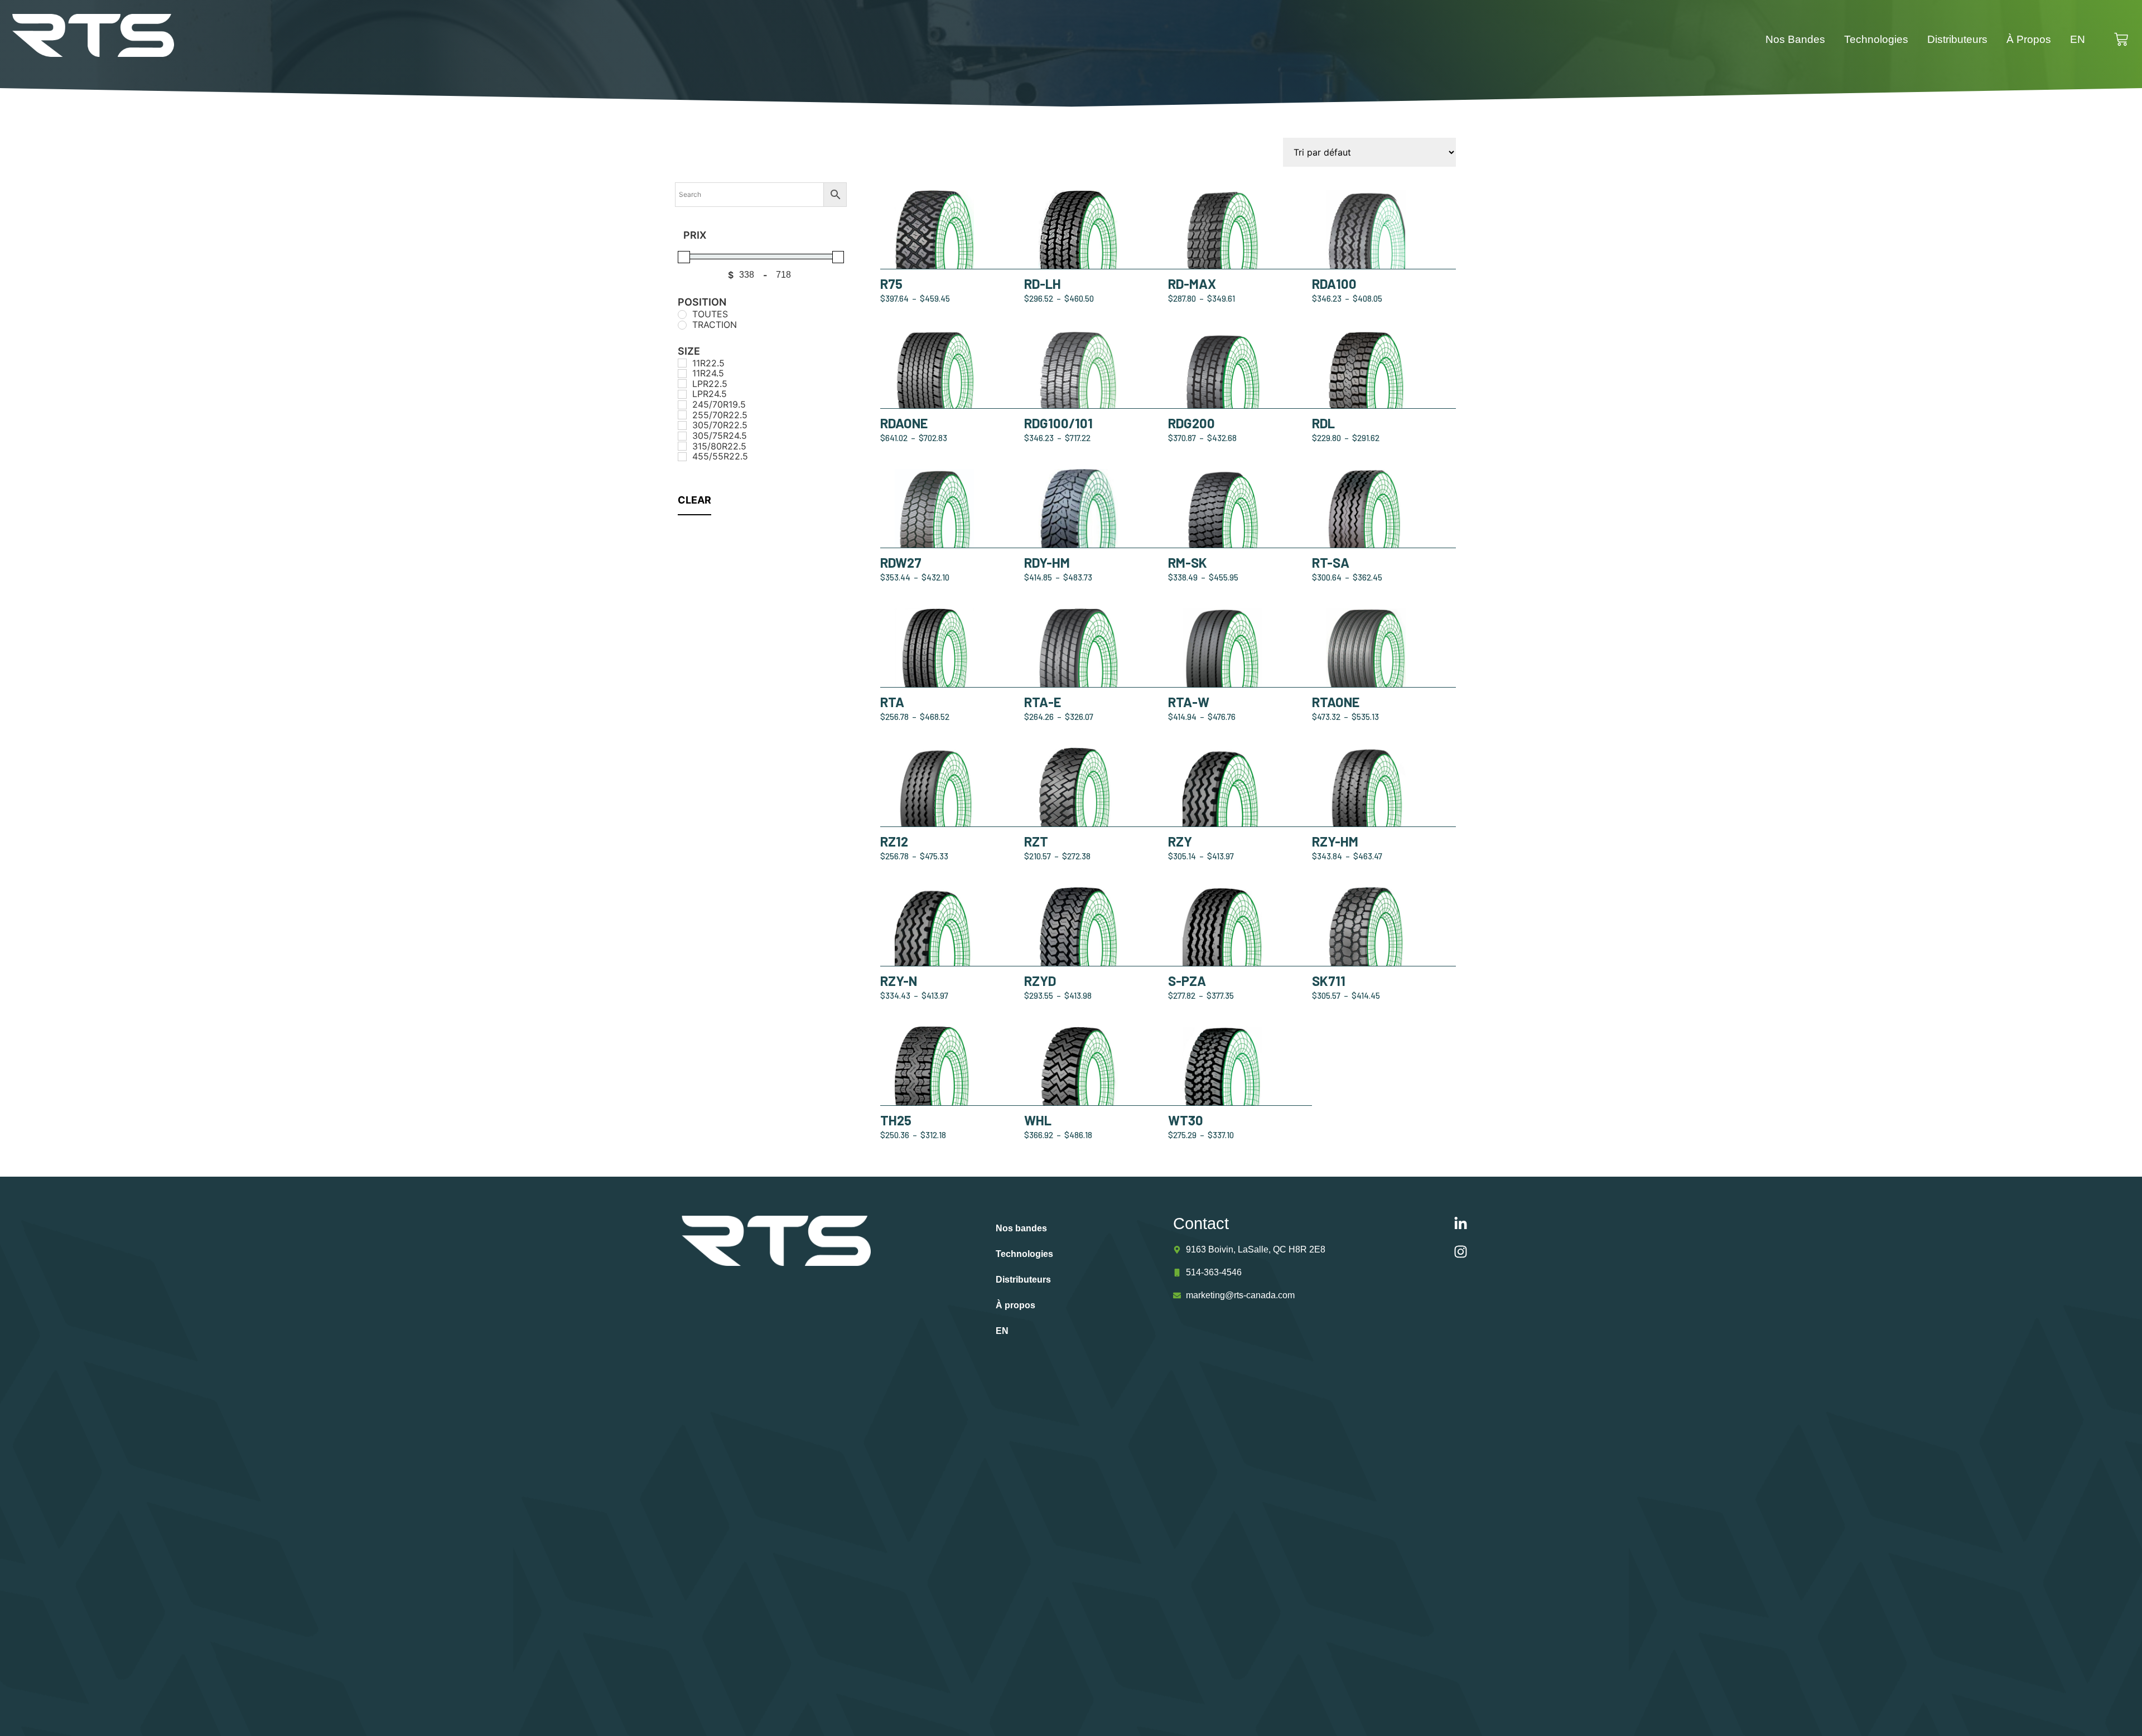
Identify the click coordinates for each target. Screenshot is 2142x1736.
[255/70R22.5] (682, 415)
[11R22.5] (682, 363)
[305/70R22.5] (682, 425)
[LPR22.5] (682, 384)
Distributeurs (1957, 39)
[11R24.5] (682, 374)
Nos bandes (1795, 39)
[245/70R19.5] (682, 405)
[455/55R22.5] (682, 457)
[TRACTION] (682, 325)
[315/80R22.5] (682, 446)
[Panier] (2127, 39)
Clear (694, 500)
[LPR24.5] (682, 394)
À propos (2029, 39)
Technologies (1876, 39)
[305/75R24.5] (682, 436)
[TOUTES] (682, 315)
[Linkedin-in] (1461, 1224)
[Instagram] (1461, 1252)
